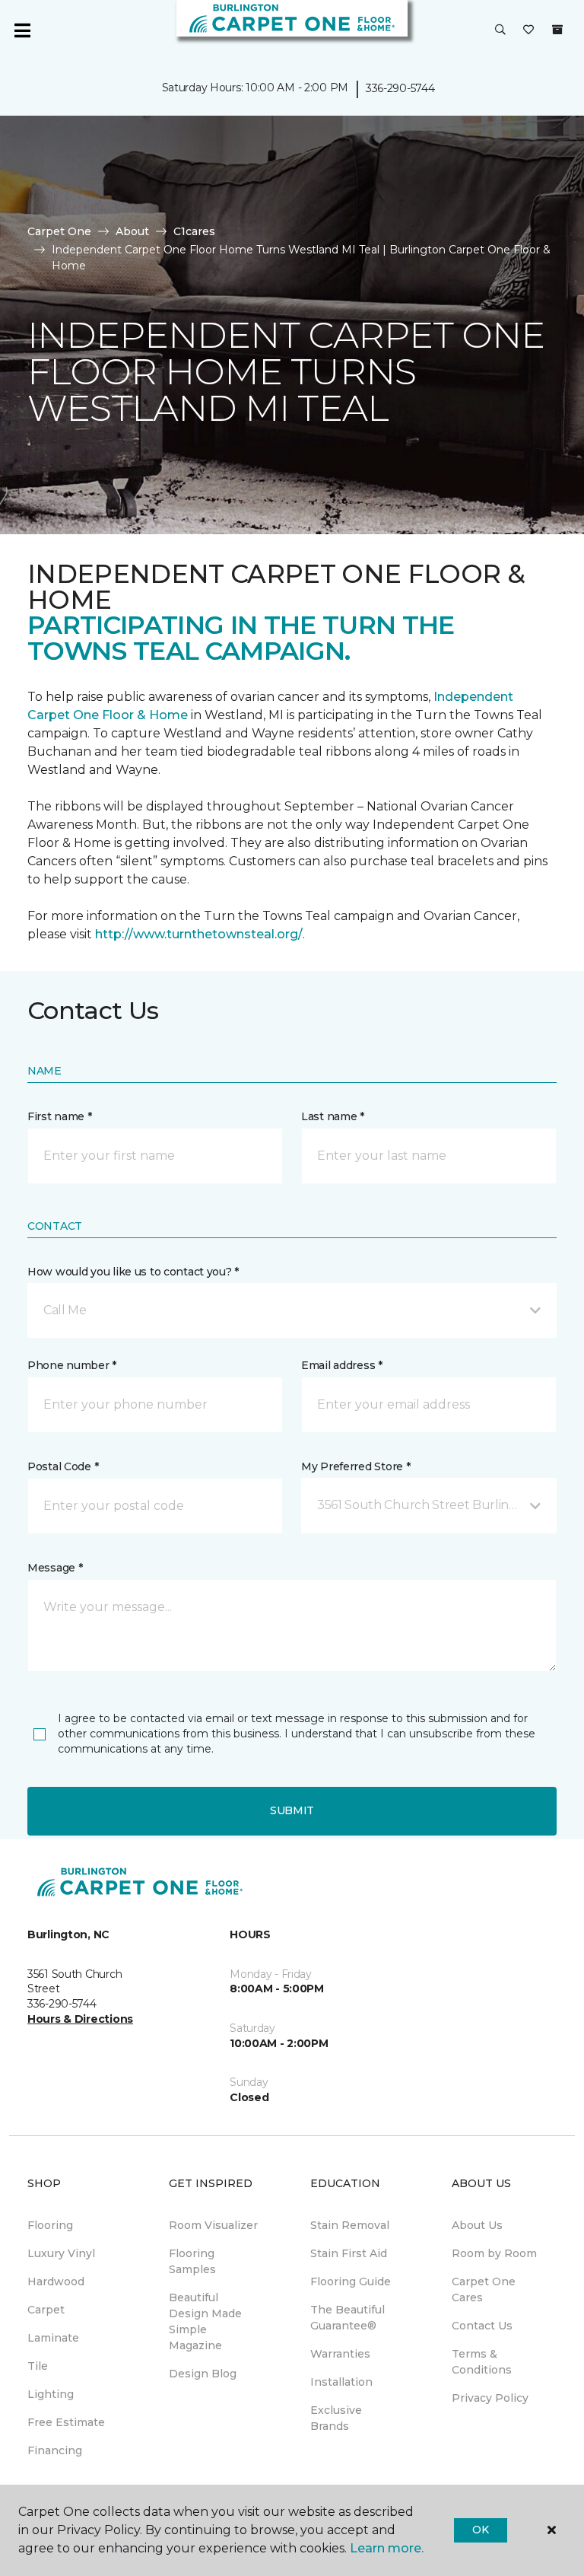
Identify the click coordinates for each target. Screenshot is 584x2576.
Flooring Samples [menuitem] (192, 2261)
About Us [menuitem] (477, 2225)
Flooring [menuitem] (50, 2225)
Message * (55, 1568)
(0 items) (557, 30)
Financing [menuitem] (55, 2450)
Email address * (342, 1365)
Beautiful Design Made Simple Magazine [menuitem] (205, 2321)
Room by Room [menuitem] (494, 2253)
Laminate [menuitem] (53, 2338)
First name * (60, 1116)
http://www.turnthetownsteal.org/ (199, 934)
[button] (500, 30)
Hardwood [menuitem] (56, 2281)
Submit (292, 1810)
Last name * (333, 1116)
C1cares (194, 231)
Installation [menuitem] (341, 2382)
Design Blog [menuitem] (203, 2374)
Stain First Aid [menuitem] (349, 2253)
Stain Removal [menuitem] (350, 2225)
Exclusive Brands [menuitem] (336, 2418)
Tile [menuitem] (38, 2366)
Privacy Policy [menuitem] (490, 2398)
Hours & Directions (80, 2019)
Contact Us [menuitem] (482, 2326)
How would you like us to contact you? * (133, 1272)
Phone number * (72, 1365)
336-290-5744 (400, 88)
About (132, 231)
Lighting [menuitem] (51, 2394)
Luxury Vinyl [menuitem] (61, 2253)
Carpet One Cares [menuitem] (484, 2289)
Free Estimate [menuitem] (66, 2422)
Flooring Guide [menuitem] (351, 2281)
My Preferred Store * (355, 1466)
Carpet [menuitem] (46, 2310)
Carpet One (59, 231)
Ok (480, 2530)
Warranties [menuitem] (340, 2354)
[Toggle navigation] (22, 30)
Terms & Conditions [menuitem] (482, 2362)
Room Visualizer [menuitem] (213, 2225)
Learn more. (387, 2548)
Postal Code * (63, 1466)
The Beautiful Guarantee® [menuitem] (348, 2318)
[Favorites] (528, 30)
